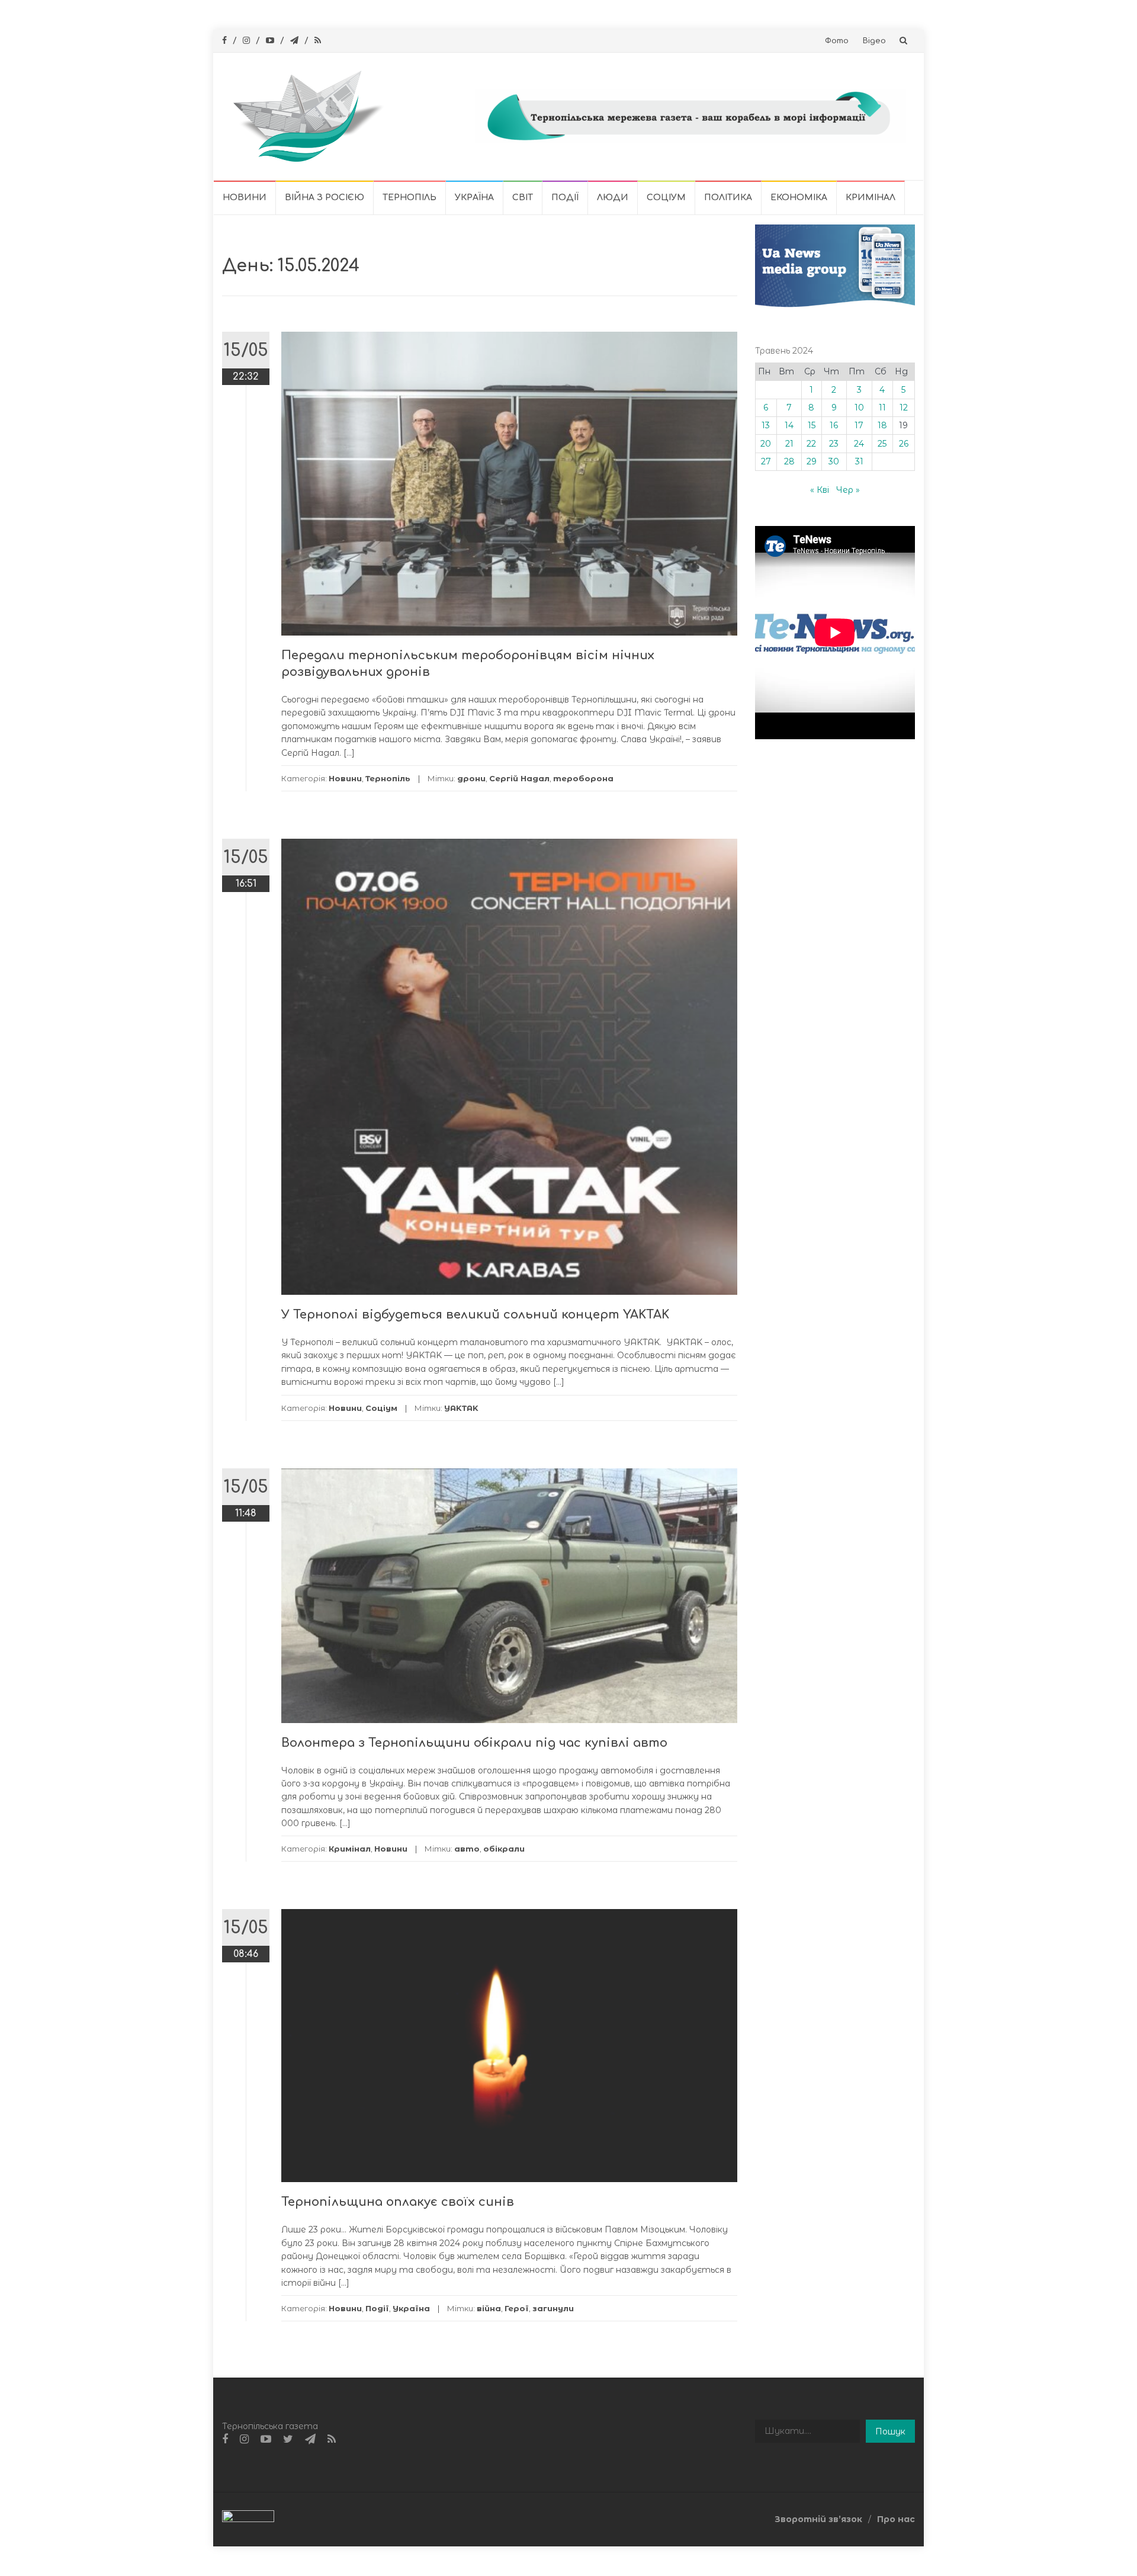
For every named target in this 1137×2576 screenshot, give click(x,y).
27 (766, 461)
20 (766, 444)
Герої (517, 2308)
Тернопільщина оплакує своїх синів (398, 2202)
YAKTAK (461, 1408)
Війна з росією (325, 198)
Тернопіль (409, 198)
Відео (874, 41)
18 (882, 425)
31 (859, 461)
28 (789, 461)
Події (565, 198)
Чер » (848, 490)
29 (812, 461)
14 (789, 425)
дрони (471, 778)
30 (834, 461)
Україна (474, 198)
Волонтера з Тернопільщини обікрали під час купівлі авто (474, 1743)
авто (467, 1849)
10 (859, 408)
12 (904, 408)
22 (811, 444)
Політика (728, 198)
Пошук (890, 2431)
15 (812, 425)
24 (859, 444)
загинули (553, 2308)
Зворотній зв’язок (818, 2519)
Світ (523, 198)
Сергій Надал (519, 778)
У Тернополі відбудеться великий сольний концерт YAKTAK (475, 1315)
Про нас (896, 2519)
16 (834, 425)
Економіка (799, 198)
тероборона (583, 778)
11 (882, 408)
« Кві (820, 490)
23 (834, 444)
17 (859, 425)
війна (489, 2308)
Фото (837, 41)
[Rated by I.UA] (248, 2519)
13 (766, 425)
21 (789, 444)
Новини (245, 198)
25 (882, 444)
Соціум (666, 198)
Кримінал (871, 198)
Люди (613, 198)
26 (904, 444)
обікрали (504, 1849)
